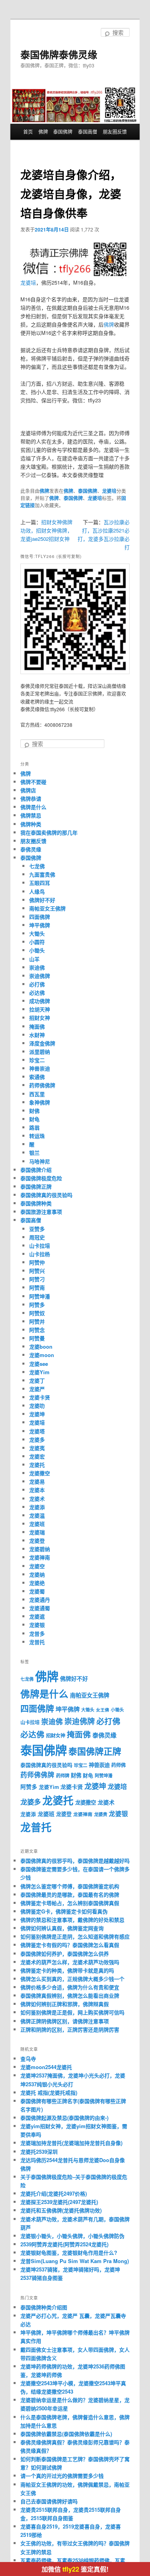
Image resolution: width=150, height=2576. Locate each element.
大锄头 (37, 933)
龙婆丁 (37, 1380)
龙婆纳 (37, 1574)
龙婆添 (37, 1507)
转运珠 (37, 1136)
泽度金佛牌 (42, 1043)
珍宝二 (37, 1060)
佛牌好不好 (42, 900)
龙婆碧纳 (40, 1549)
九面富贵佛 (42, 874)
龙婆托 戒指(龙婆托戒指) (49, 2092)
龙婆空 (37, 1566)
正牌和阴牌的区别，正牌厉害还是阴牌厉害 (70, 2029)
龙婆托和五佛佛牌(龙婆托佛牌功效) (61, 2210)
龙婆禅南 (40, 1557)
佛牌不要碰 (33, 782)
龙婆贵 (101, 1814)
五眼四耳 (40, 883)
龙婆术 (37, 1499)
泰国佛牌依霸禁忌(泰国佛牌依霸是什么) (66, 2434)
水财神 (37, 1035)
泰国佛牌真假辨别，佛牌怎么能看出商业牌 (70, 1995)
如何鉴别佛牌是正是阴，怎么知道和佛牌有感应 (75, 1936)
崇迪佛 (37, 967)
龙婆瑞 (37, 1532)
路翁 (34, 1127)
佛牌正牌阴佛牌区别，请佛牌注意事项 (65, 2021)
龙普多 (37, 1633)
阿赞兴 (37, 1271)
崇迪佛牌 (40, 976)
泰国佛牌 (63, 132)
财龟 (34, 1119)
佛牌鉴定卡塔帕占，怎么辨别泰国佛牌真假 (70, 1903)
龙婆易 (37, 1481)
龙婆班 (37, 1524)
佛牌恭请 (31, 798)
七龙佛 (37, 866)
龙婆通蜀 (40, 1608)
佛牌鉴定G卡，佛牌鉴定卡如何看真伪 (64, 1911)
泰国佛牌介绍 (36, 1170)
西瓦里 (37, 1094)
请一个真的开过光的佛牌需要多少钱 (62, 2476)
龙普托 (37, 1642)
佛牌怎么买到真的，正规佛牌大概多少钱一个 (72, 1979)
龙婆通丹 (40, 1600)
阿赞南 (37, 1287)
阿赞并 (37, 1321)
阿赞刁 (37, 1279)
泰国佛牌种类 (36, 1203)
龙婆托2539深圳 (39, 2152)
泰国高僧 (88, 132)
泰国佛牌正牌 (36, 1186)
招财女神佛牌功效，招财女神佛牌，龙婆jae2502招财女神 (46, 530)
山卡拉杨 (40, 1254)
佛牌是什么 (33, 807)
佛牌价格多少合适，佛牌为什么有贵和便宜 (70, 1987)
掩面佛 (37, 1026)
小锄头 (37, 950)
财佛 (34, 1111)
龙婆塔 (37, 1431)
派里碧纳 (40, 1052)
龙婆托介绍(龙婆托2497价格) (54, 2193)
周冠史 (37, 1237)
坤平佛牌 (40, 925)
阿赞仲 (37, 1262)
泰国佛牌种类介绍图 (44, 2307)
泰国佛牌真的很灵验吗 (46, 1195)
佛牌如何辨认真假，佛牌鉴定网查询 (62, 1928)
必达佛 (37, 992)
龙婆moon (42, 1355)
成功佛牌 (40, 1001)
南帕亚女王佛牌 (47, 908)
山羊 (34, 959)
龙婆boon (41, 1346)
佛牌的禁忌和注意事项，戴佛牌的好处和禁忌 (72, 1920)
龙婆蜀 (37, 1591)
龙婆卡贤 (40, 1397)
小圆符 (37, 942)
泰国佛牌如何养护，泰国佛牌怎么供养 (65, 1954)
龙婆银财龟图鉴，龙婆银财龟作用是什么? (69, 2253)
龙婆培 (28, 282)
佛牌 (43, 132)
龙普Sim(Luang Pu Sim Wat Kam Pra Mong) (75, 2261)
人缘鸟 (37, 891)
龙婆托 (37, 1465)
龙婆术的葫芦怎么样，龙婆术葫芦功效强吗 (70, 1962)
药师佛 (118, 1765)
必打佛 (37, 984)
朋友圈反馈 (115, 132)
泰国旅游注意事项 (41, 1212)
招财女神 (40, 1018)
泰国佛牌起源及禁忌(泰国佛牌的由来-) (64, 2118)
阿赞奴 (37, 1313)
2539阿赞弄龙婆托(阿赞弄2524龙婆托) (64, 2244)
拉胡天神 (40, 1009)
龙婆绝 (37, 1583)
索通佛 (37, 1077)
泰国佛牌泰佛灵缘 (59, 54)
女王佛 (103, 1710)
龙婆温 (37, 1515)
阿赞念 (37, 1330)
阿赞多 (37, 1305)
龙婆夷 (37, 1448)
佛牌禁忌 (31, 815)
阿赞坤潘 (40, 1296)
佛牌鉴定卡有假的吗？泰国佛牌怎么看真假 (70, 1945)
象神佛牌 (40, 1102)
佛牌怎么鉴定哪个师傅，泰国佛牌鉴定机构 (70, 1886)
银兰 (34, 1152)
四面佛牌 (40, 917)
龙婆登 (37, 1540)
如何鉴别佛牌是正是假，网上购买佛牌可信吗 (72, 2012)
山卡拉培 (40, 1245)
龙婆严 (37, 1389)
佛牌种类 (31, 824)
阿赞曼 (37, 1338)
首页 (28, 132)
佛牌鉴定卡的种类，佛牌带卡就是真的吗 (67, 1970)
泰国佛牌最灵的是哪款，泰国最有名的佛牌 (70, 1894)
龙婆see (39, 1364)
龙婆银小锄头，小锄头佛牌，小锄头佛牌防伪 (72, 2236)
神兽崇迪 (40, 1068)
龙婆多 (37, 1439)
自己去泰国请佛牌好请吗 (49, 2501)
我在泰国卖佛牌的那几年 (49, 832)
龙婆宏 (37, 1456)
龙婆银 (37, 1625)
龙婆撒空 (40, 1473)
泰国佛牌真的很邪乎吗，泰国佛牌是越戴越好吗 (75, 1861)
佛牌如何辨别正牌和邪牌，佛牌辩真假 (65, 2004)
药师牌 (63, 1776)
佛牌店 (28, 790)
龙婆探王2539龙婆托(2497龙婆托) (59, 2202)
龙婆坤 (37, 1414)
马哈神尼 (40, 1161)
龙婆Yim (39, 1372)
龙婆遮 (37, 1616)
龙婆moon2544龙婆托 (46, 2067)
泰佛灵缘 (31, 849)
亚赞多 (37, 1229)
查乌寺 (28, 2059)
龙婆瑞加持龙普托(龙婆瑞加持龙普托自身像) (71, 2143)
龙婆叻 (37, 1406)
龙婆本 (37, 1490)
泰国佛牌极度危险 (41, 1178)
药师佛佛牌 (42, 1085)
